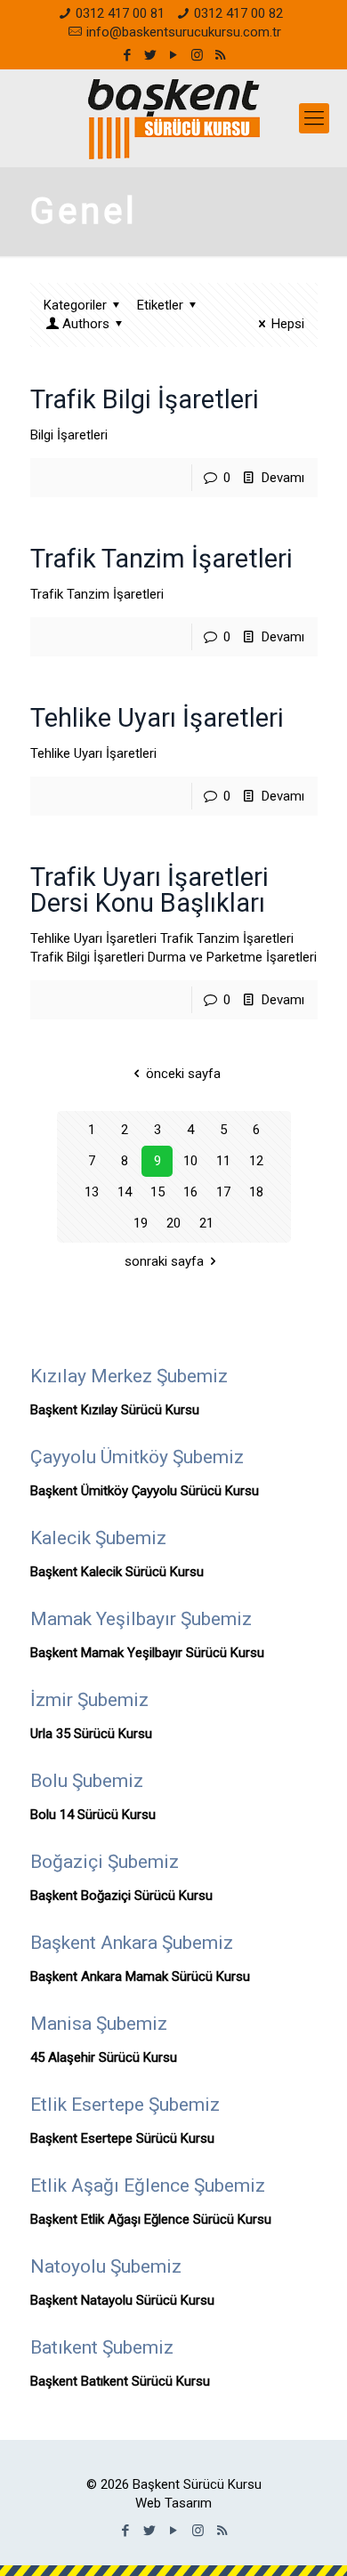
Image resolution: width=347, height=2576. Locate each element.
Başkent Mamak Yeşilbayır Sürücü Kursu (147, 1653)
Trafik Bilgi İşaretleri (145, 399)
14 (125, 1192)
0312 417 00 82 (238, 13)
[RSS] (220, 55)
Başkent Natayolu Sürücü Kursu (122, 2300)
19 (141, 1223)
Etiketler (160, 305)
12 (256, 1161)
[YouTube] (174, 55)
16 (190, 1192)
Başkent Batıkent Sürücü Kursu (120, 2381)
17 (223, 1192)
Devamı (283, 478)
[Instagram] (197, 55)
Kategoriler (75, 305)
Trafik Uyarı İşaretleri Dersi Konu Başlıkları (149, 890)
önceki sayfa (183, 1074)
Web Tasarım (173, 2503)
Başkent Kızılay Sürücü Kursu (115, 1410)
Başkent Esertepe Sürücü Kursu (122, 2138)
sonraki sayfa (164, 1261)
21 (206, 1223)
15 (157, 1192)
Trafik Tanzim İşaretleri (161, 559)
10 (190, 1161)
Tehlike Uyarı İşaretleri (157, 718)
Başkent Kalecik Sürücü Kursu (117, 1572)
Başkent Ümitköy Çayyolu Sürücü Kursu (145, 1491)
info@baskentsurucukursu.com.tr (184, 32)
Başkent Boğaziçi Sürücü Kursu (121, 1896)
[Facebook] (128, 55)
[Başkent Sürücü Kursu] (173, 118)
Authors (86, 324)
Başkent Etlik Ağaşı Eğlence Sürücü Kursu (151, 2219)
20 (173, 1223)
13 (92, 1192)
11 (223, 1161)
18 (256, 1192)
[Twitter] (151, 55)
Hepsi (288, 324)
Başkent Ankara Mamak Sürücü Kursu (140, 1976)
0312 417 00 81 (120, 13)
